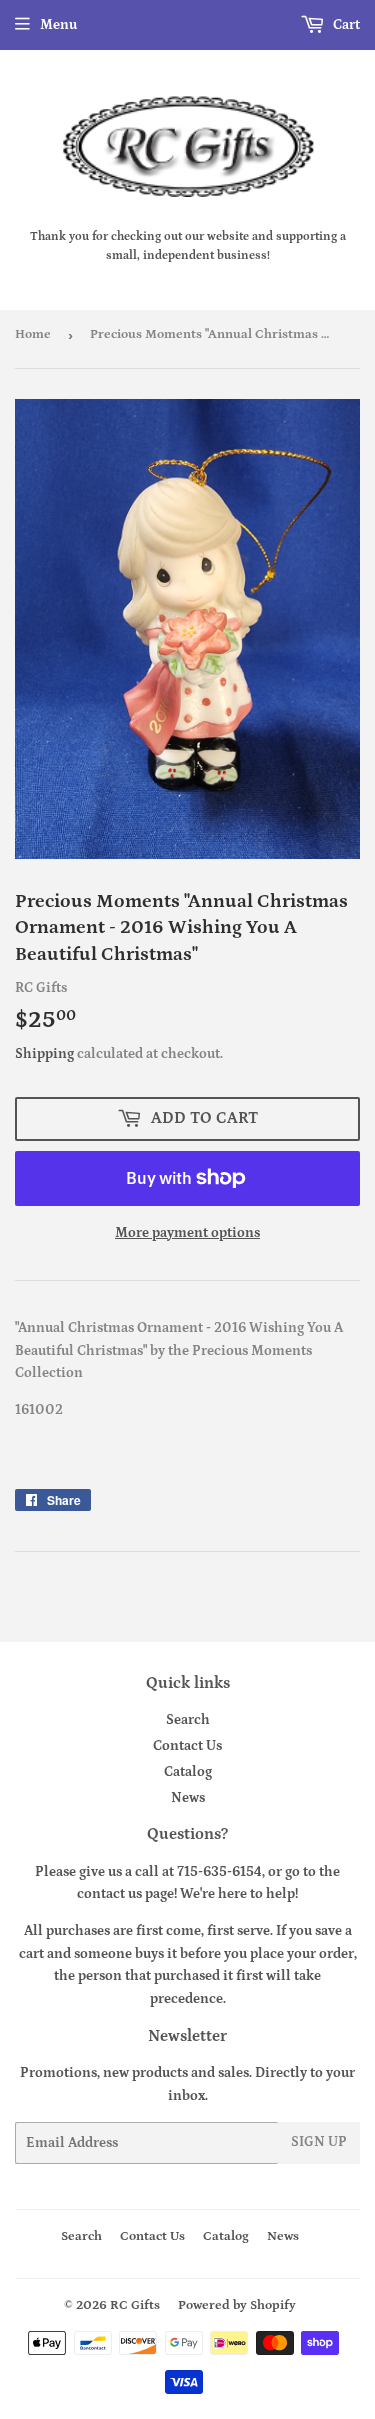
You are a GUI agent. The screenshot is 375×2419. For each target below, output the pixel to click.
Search (188, 1720)
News (188, 1798)
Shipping (44, 1054)
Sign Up (319, 2142)
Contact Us (187, 1746)
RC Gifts (135, 2305)
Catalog (188, 1772)
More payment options (187, 1233)
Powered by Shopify (237, 2305)
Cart (345, 25)
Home (33, 334)
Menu (58, 25)
